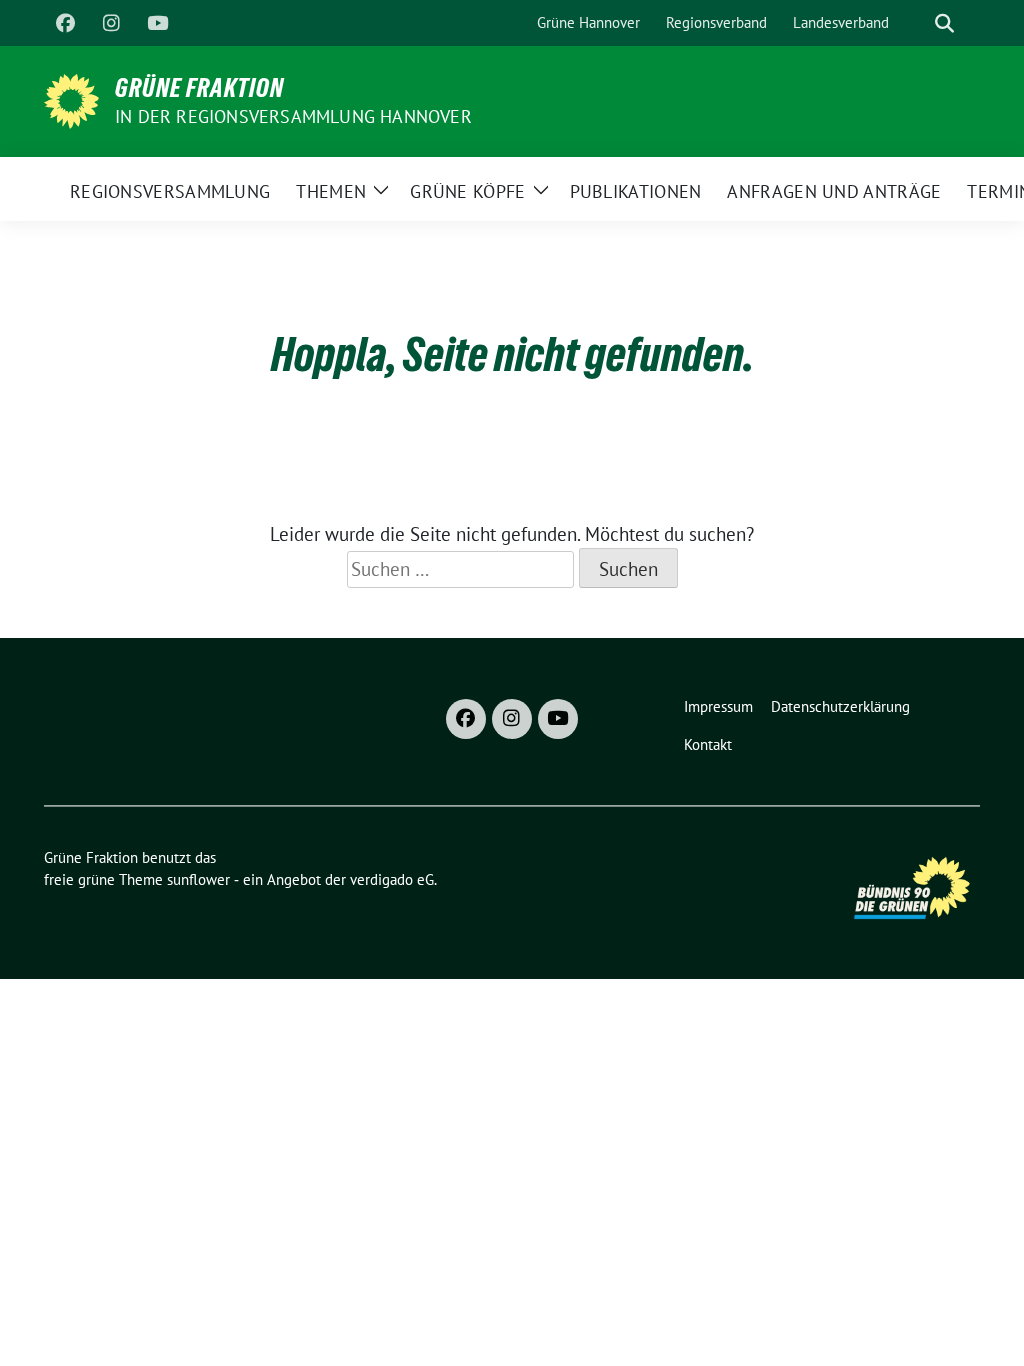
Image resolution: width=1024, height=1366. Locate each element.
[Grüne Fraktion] (71, 99)
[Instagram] (111, 23)
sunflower (198, 879)
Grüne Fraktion (199, 88)
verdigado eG (392, 879)
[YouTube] (157, 23)
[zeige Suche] (944, 23)
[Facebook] (65, 23)
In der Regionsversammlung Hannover (293, 116)
